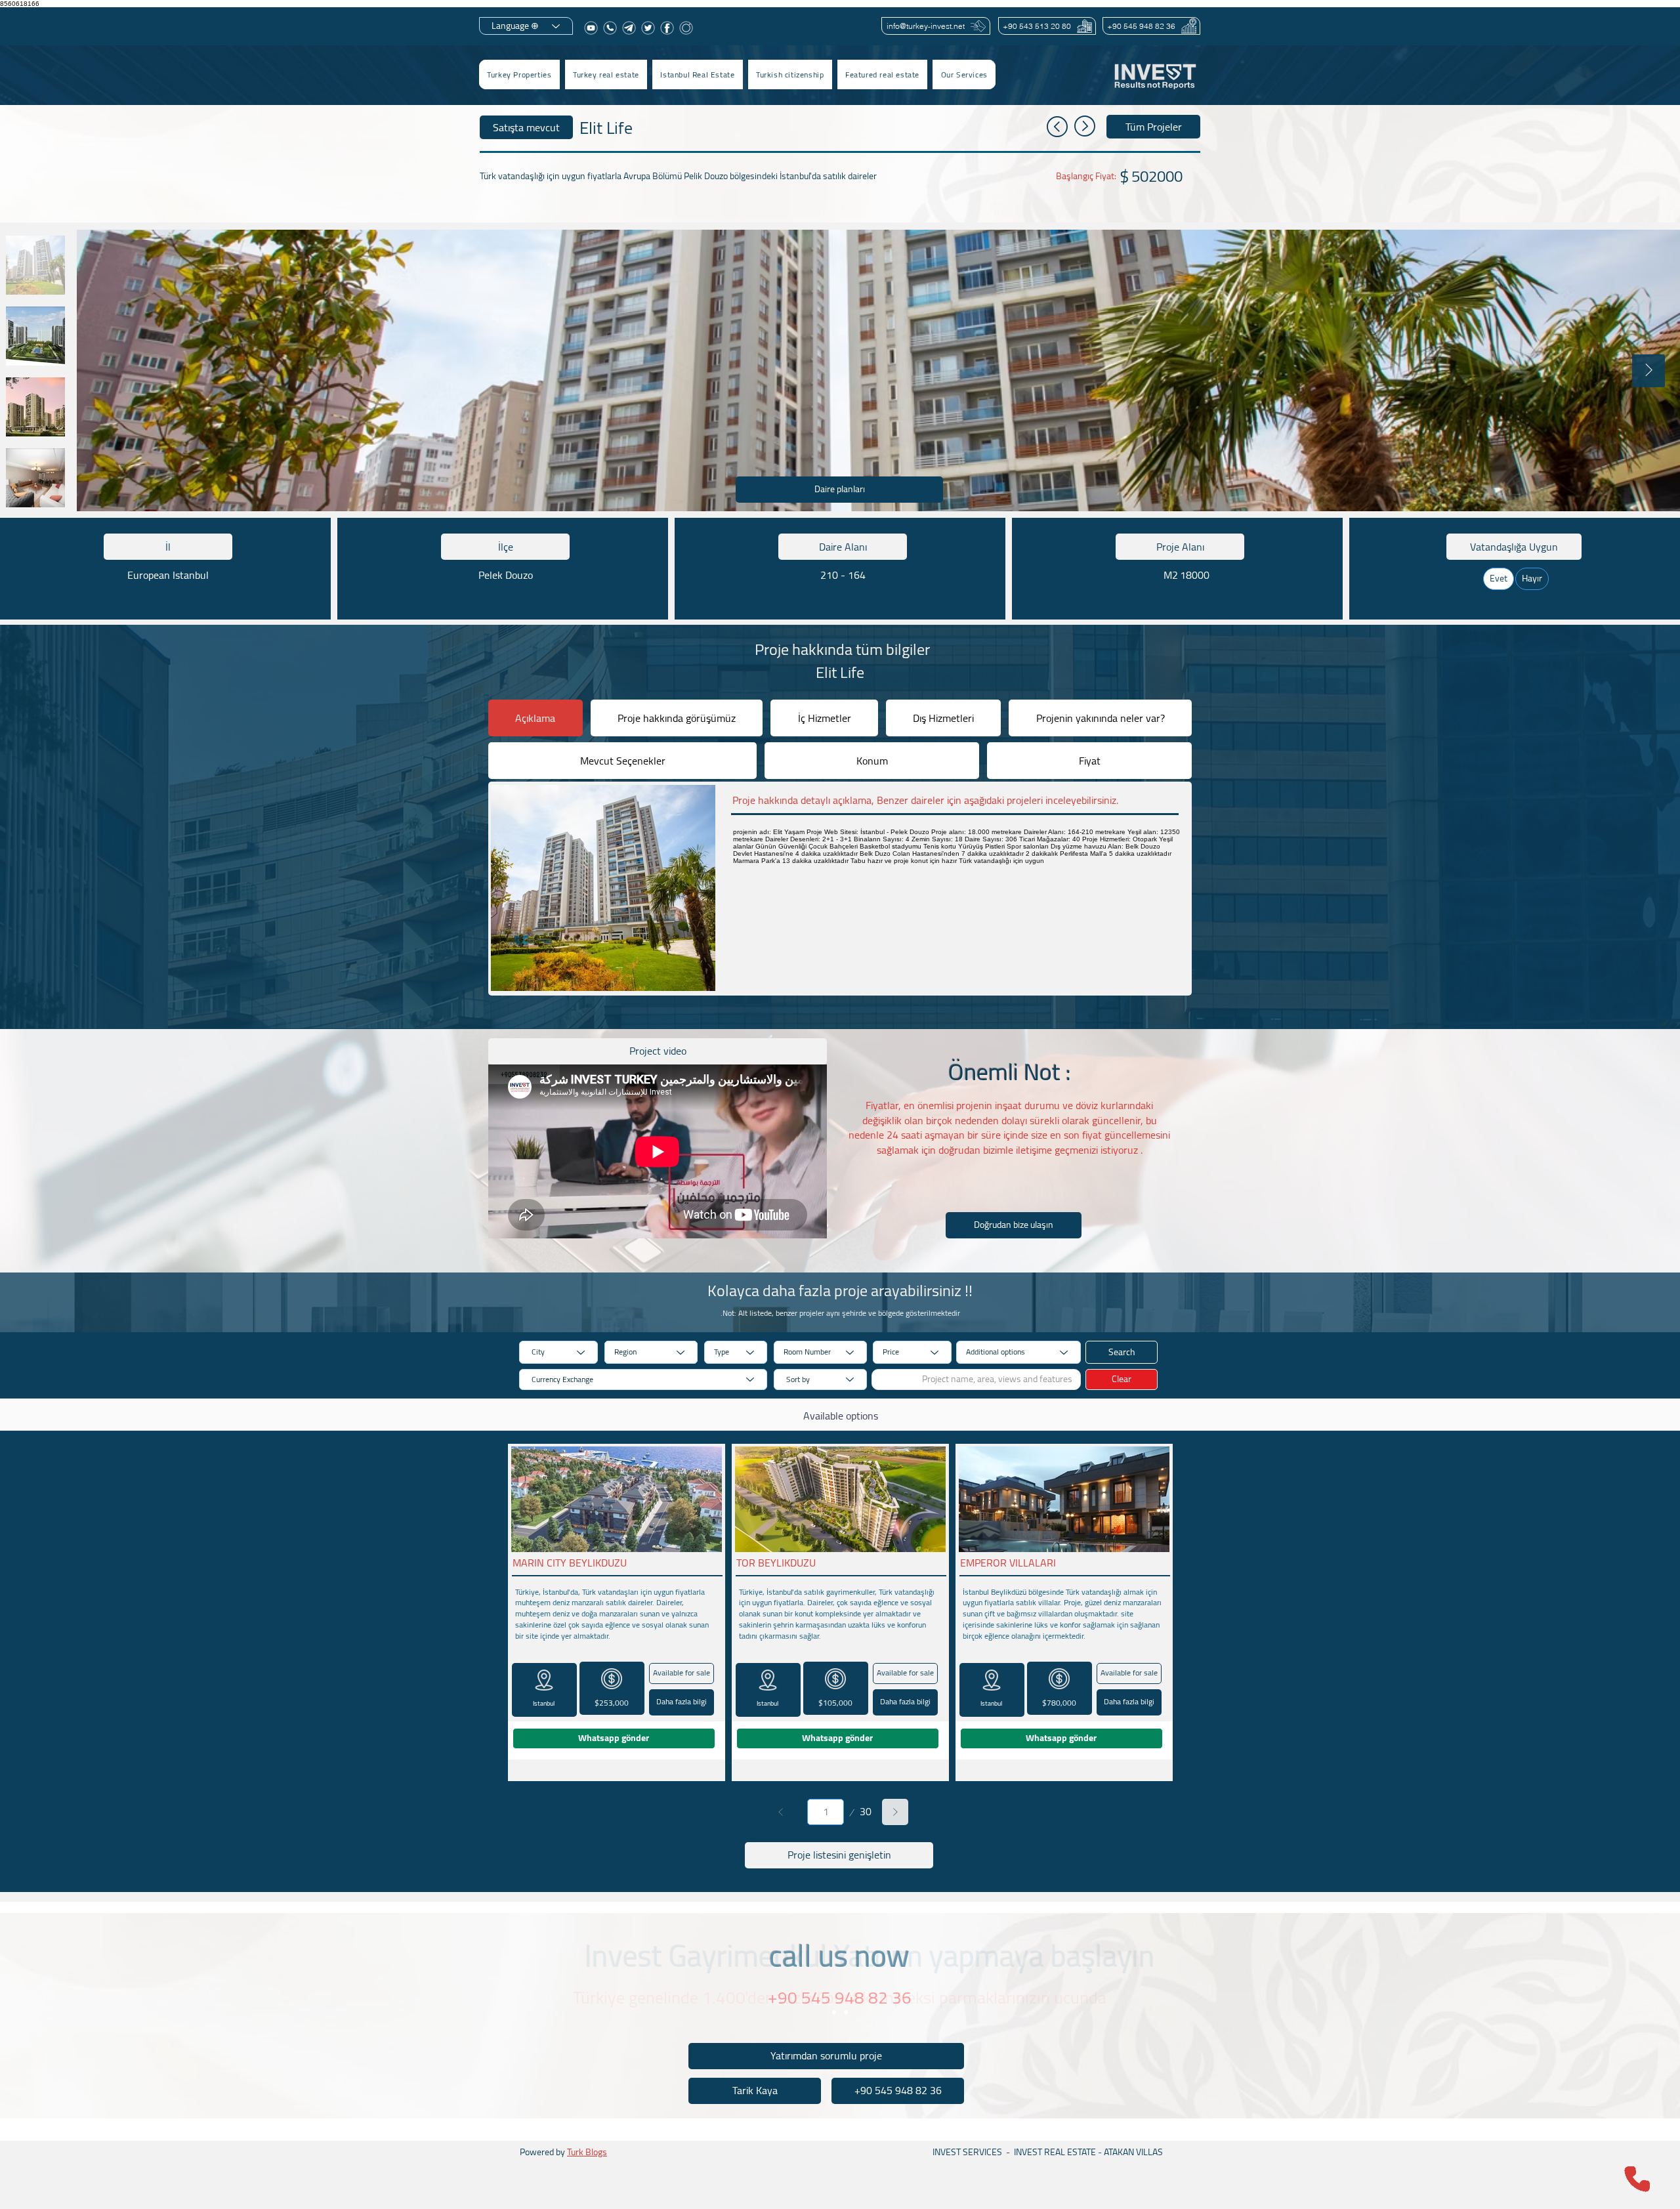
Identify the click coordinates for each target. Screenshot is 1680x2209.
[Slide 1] (834, 2012)
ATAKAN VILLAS (1133, 2152)
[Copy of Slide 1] (846, 2012)
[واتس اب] (610, 28)
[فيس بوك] (667, 28)
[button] (606, 74)
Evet (1499, 578)
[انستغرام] (686, 28)
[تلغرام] (629, 28)
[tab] (535, 718)
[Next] (895, 1812)
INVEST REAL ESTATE (1055, 2152)
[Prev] (781, 1812)
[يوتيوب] (591, 28)
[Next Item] (1648, 371)
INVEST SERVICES (967, 2152)
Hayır (1532, 578)
